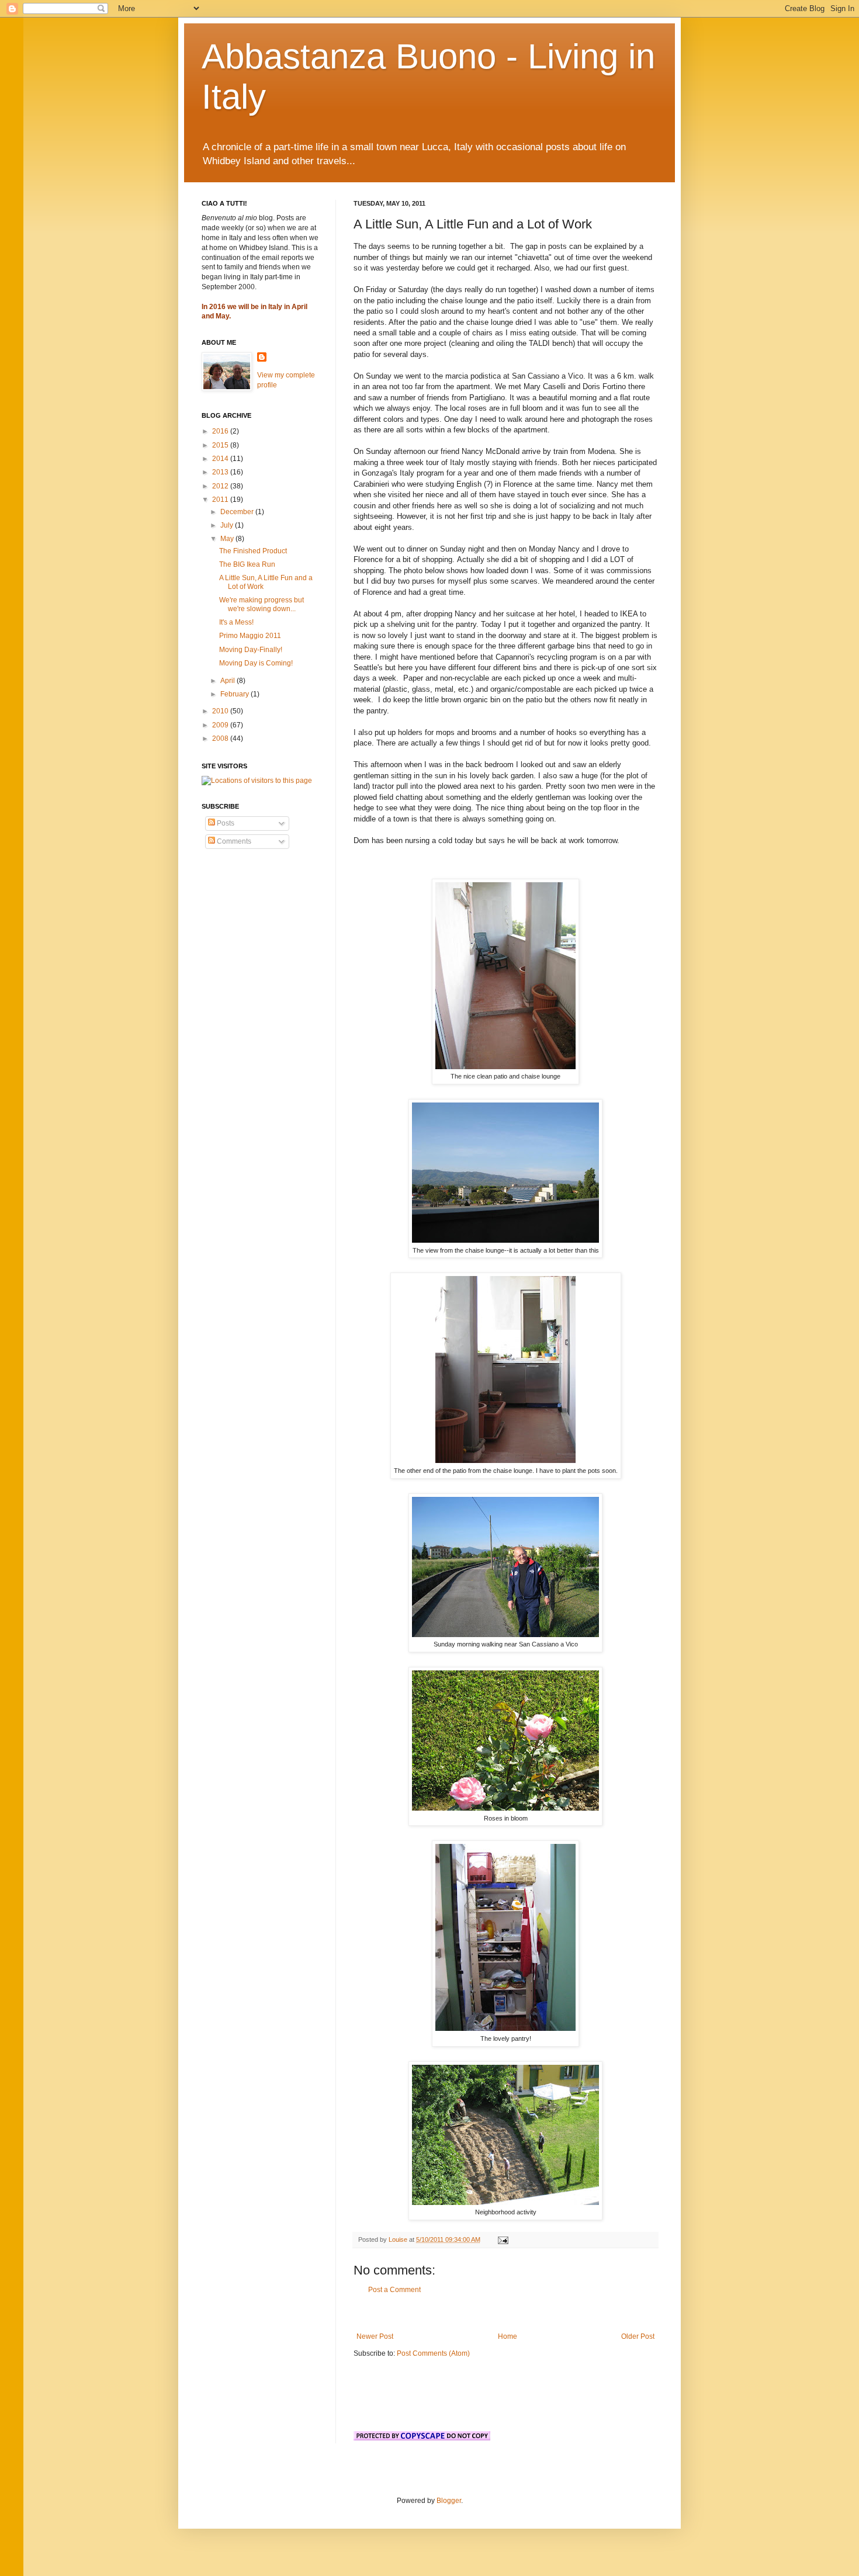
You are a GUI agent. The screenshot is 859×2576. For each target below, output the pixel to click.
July (228, 525)
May (228, 539)
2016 (221, 431)
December (238, 512)
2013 (221, 472)
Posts (225, 823)
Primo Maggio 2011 (250, 636)
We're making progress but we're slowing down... (261, 604)
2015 (221, 445)
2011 (221, 500)
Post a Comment (394, 2290)
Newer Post (375, 2336)
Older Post (638, 2336)
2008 (221, 739)
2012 (221, 486)
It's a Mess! (236, 622)
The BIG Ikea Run (247, 564)
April (228, 681)
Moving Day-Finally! (251, 650)
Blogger (449, 2501)
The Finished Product (253, 551)
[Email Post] (503, 2239)
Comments (233, 841)
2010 (221, 711)
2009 (221, 725)
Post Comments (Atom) (433, 2353)
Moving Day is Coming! (256, 663)
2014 (221, 459)
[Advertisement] (505, 2313)
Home (508, 2336)
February (235, 694)
